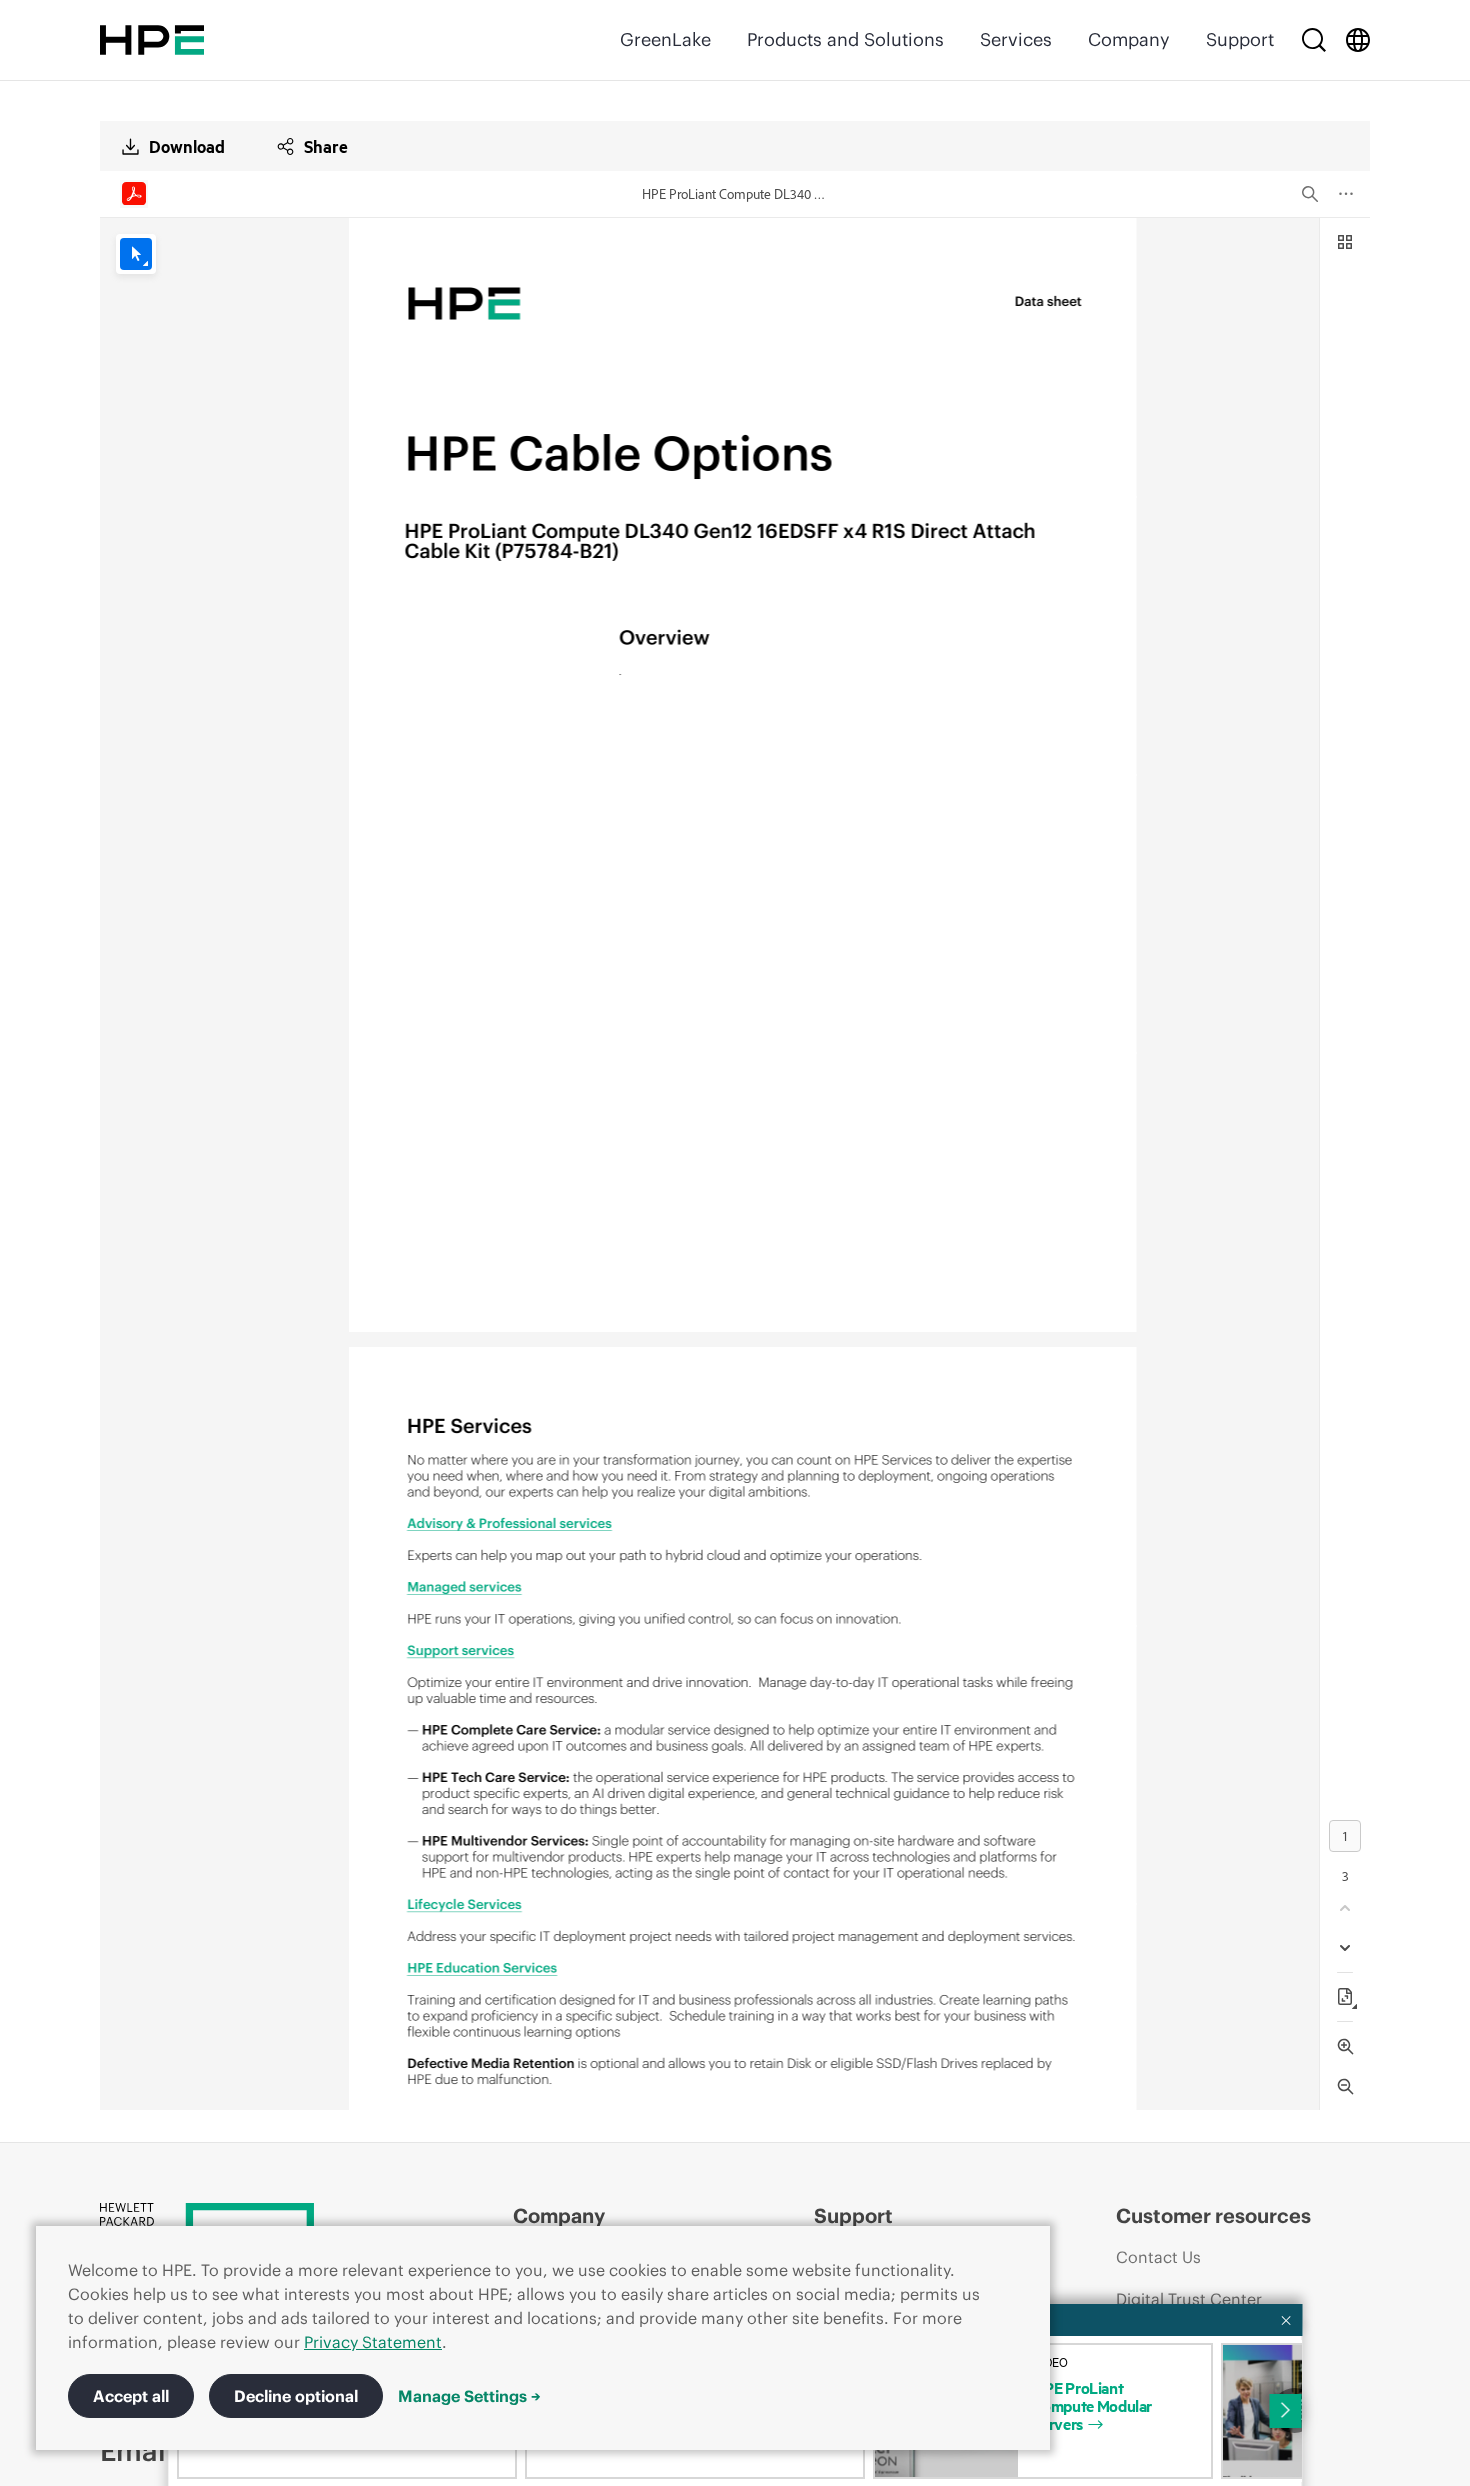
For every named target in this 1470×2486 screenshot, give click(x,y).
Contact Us (1158, 2257)
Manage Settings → (469, 2396)
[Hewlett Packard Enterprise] (152, 40)
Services (1016, 39)
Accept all (131, 2396)
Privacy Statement (373, 2342)
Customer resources (1213, 2215)
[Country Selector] (1358, 40)
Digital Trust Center (1189, 2299)
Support (1240, 39)
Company (1129, 39)
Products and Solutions (845, 39)
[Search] (1314, 40)
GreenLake (665, 39)
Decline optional (296, 2396)
